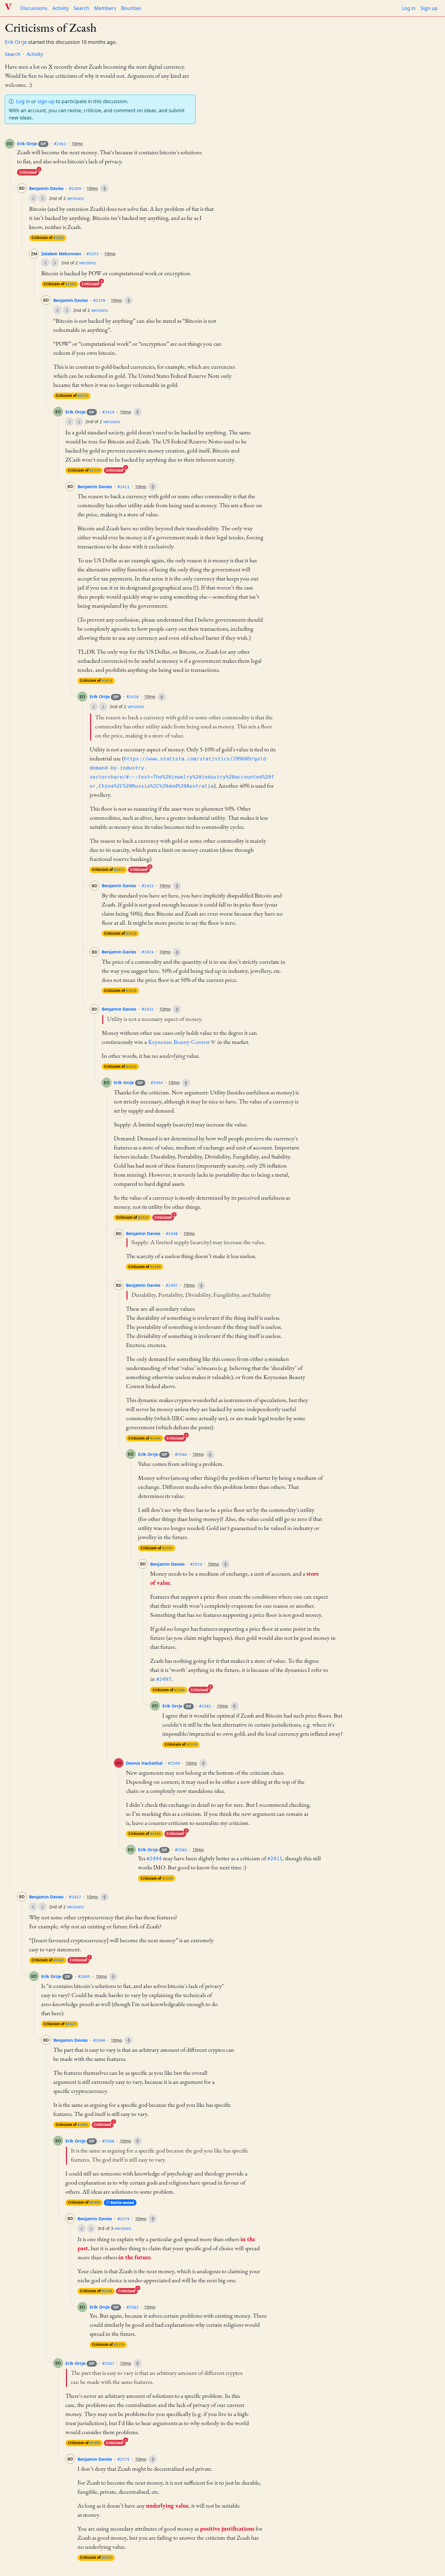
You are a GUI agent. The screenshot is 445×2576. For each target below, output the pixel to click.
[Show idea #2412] (94, 707)
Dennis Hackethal (144, 1763)
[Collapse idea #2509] (203, 1763)
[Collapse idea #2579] (153, 2219)
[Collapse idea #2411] (153, 487)
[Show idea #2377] (57, 310)
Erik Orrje (16, 42)
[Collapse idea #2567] (138, 2363)
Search (81, 8)
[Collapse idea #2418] (162, 697)
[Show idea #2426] (33, 1907)
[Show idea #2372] (45, 263)
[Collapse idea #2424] (177, 952)
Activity (61, 8)
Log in (409, 8)
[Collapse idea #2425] (177, 1009)
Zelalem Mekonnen (61, 254)
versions (75, 198)
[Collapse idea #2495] (113, 1976)
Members (105, 8)
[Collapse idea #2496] (129, 2040)
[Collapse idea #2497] (201, 1286)
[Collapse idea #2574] (225, 1564)
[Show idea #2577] (82, 2228)
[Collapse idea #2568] (138, 2141)
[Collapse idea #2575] (153, 2459)
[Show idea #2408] (69, 422)
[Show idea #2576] (91, 2228)
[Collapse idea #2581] (234, 1706)
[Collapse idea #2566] (210, 1454)
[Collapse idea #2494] (186, 1083)
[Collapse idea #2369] (104, 188)
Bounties (131, 8)
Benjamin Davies (46, 188)
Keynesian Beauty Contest (179, 1042)
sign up (46, 101)
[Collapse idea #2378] (129, 300)
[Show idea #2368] (33, 198)
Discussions (34, 8)
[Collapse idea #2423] (177, 886)
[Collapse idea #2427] (104, 1897)
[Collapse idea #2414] (138, 412)
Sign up (429, 8)
